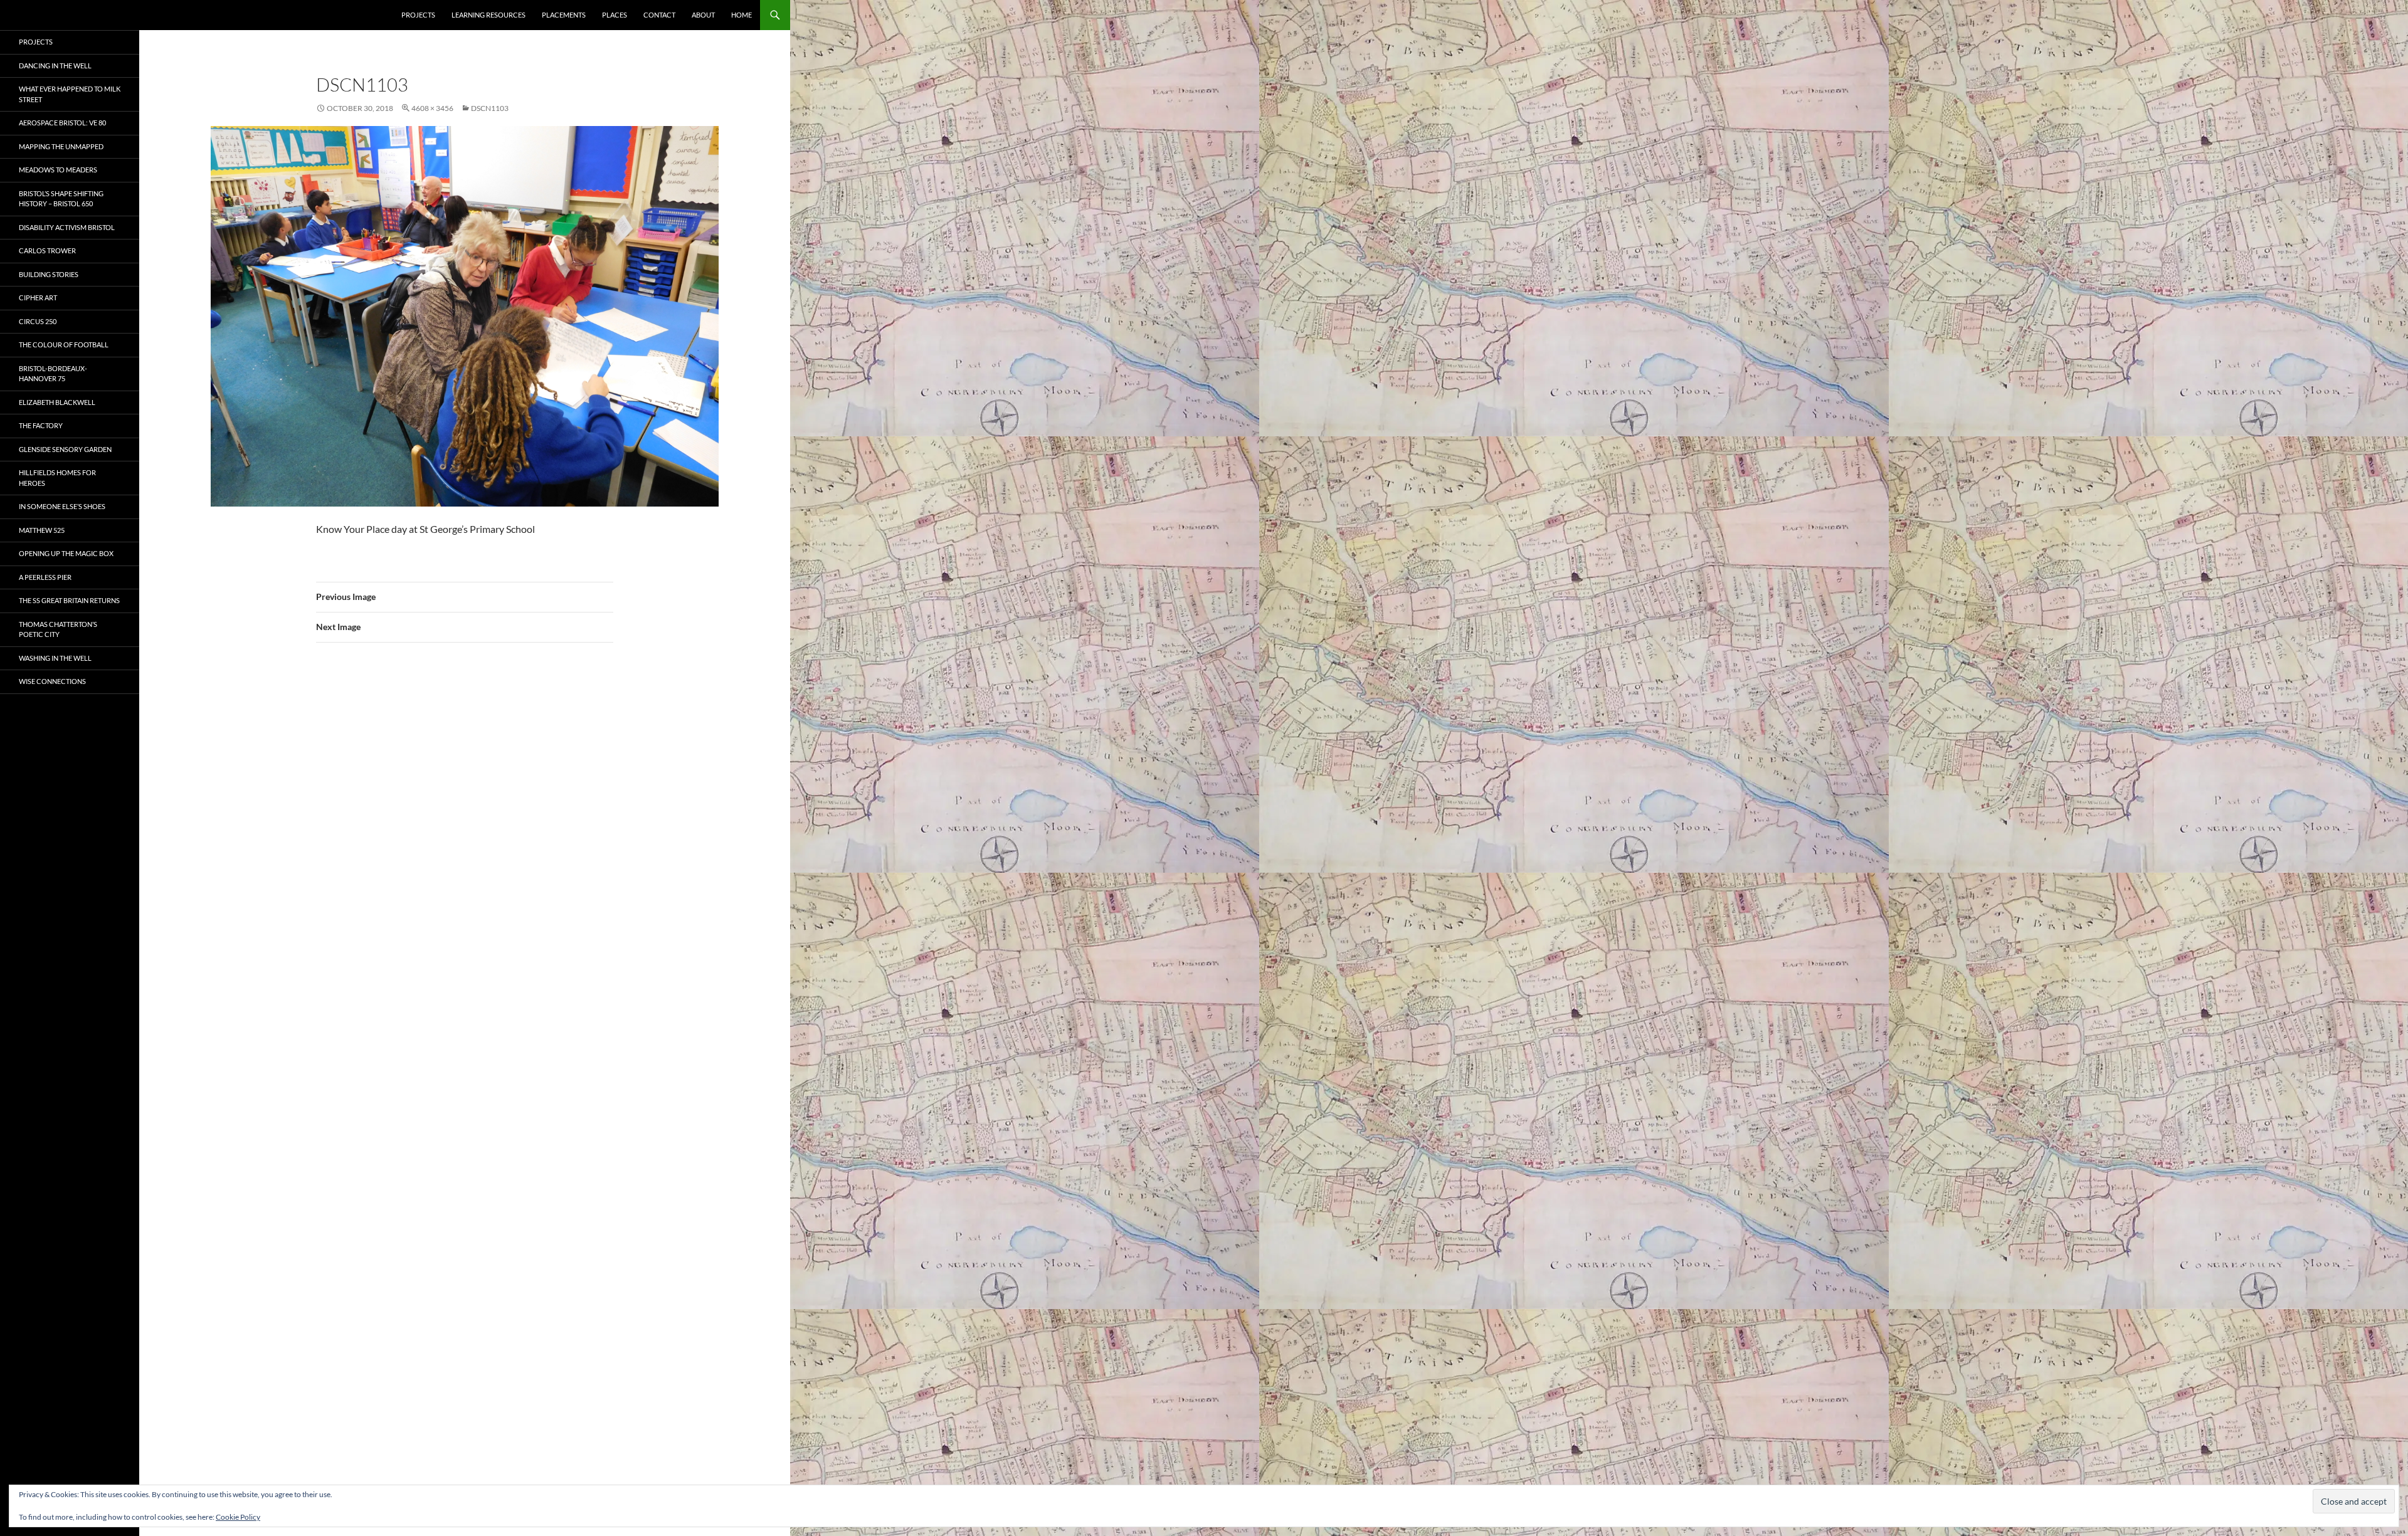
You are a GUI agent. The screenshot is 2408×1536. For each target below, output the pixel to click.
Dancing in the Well (55, 66)
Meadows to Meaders (58, 170)
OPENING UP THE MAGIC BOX (66, 553)
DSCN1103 (490, 108)
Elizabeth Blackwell (57, 402)
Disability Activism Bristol (67, 227)
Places (615, 15)
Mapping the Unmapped (61, 146)
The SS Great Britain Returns (69, 600)
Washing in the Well (55, 658)
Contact (659, 15)
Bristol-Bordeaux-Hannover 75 (53, 374)
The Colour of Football (64, 345)
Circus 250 (38, 321)
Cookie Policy (238, 1517)
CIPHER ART (38, 297)
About (703, 15)
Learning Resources (488, 15)
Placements (564, 15)
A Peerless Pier (45, 577)
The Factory (41, 425)
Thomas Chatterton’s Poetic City (58, 629)
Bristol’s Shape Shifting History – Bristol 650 (61, 199)
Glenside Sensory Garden (65, 449)
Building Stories (49, 274)
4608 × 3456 (432, 108)
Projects (418, 15)
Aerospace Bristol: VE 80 (62, 123)
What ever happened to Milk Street (70, 94)
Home (742, 15)
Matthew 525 (42, 530)
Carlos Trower (47, 250)
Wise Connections (52, 681)
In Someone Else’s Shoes (62, 506)
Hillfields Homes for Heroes (57, 478)
